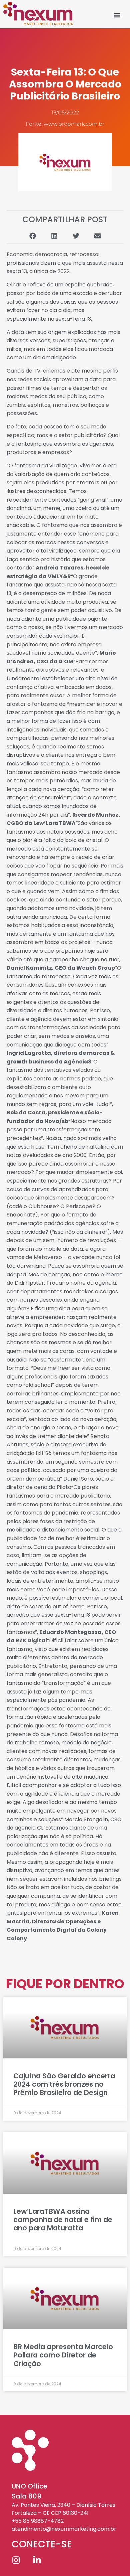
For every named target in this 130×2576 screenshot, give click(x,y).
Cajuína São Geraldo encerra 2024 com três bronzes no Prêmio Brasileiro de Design (64, 2084)
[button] (117, 15)
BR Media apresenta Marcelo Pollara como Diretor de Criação (63, 2355)
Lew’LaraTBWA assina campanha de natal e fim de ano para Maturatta (63, 2220)
